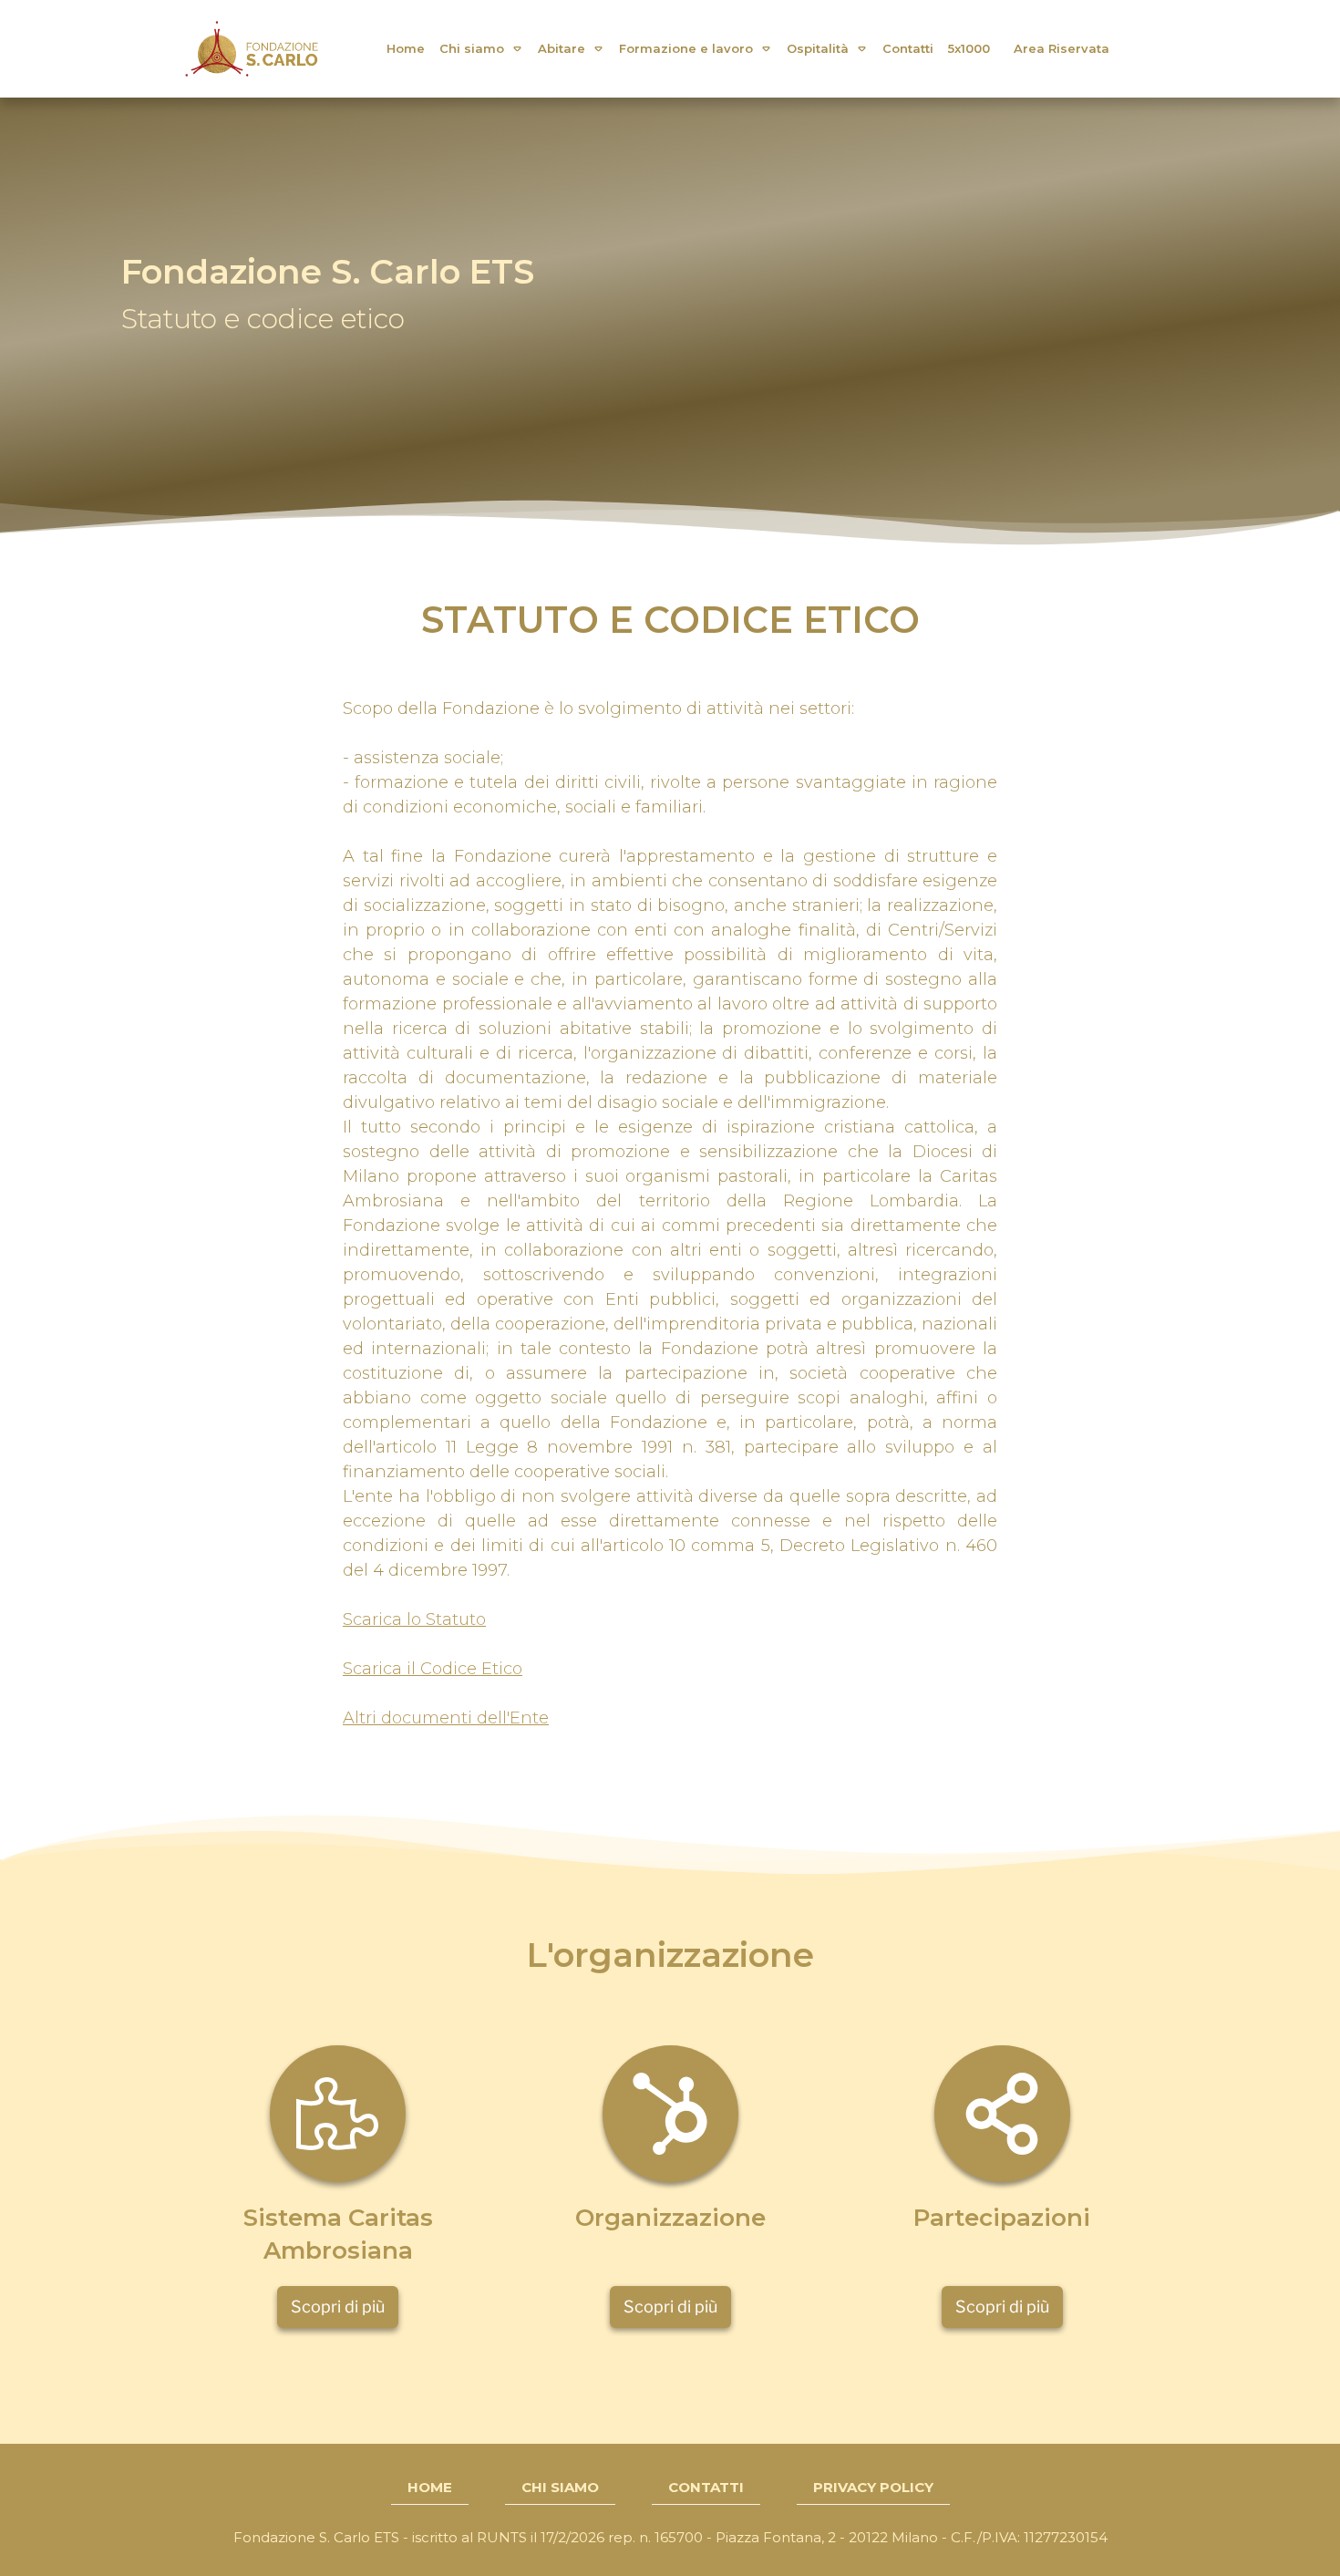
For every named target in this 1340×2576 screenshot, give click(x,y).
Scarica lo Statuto (414, 1619)
